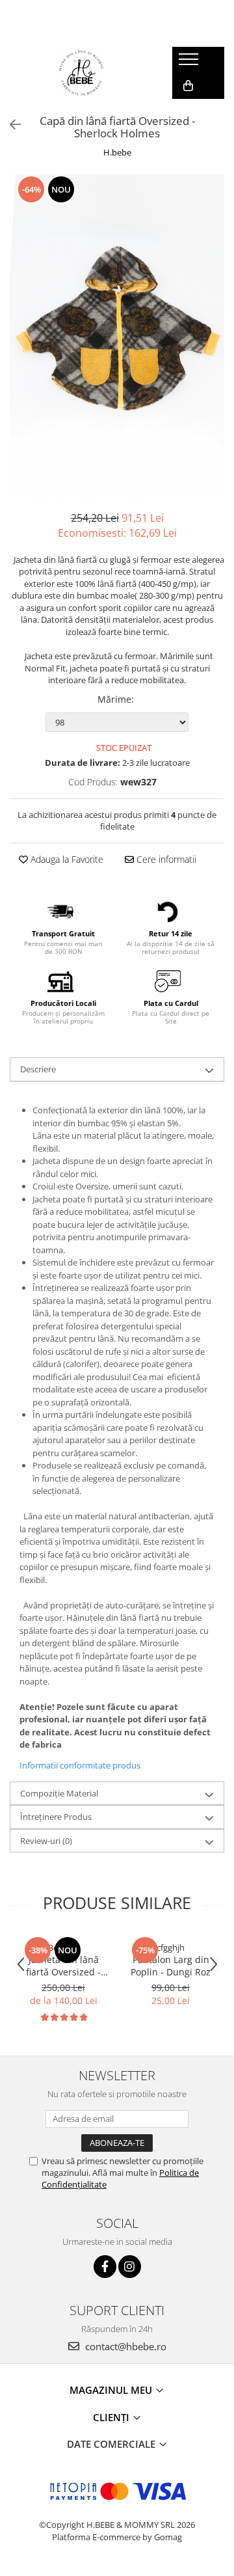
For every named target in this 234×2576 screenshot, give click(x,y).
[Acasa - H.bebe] (81, 73)
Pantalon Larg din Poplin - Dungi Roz (171, 1966)
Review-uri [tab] (46, 1841)
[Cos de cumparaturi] (188, 86)
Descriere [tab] (38, 1069)
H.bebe (117, 152)
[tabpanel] (117, 336)
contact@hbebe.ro (124, 2346)
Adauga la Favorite (66, 859)
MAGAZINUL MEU (112, 2390)
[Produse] (190, 63)
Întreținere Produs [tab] (56, 1817)
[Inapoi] (10, 125)
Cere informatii (165, 859)
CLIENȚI (112, 2417)
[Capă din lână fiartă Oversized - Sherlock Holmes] (117, 336)
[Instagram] (130, 2267)
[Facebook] (105, 2267)
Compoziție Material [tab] (59, 1793)
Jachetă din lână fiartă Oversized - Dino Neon (63, 1966)
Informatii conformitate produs (80, 1765)
